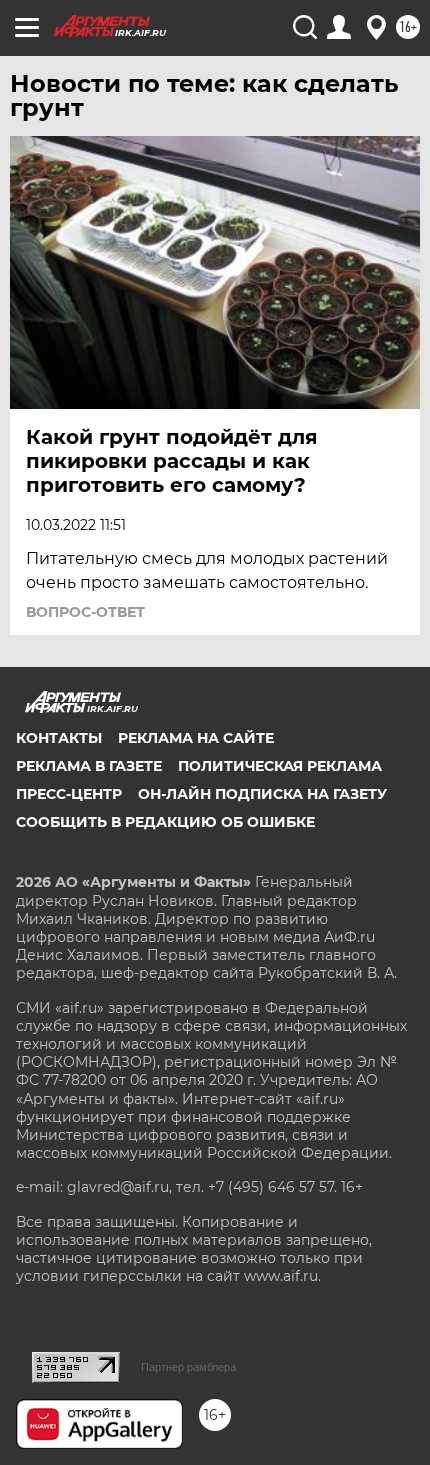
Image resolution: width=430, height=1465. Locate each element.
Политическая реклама (280, 766)
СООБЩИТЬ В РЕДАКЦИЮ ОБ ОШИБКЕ (165, 822)
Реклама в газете (89, 766)
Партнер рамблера (188, 1367)
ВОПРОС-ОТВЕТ (85, 612)
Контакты (59, 738)
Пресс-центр (69, 794)
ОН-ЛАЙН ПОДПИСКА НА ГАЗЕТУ (262, 794)
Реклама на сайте (196, 738)
